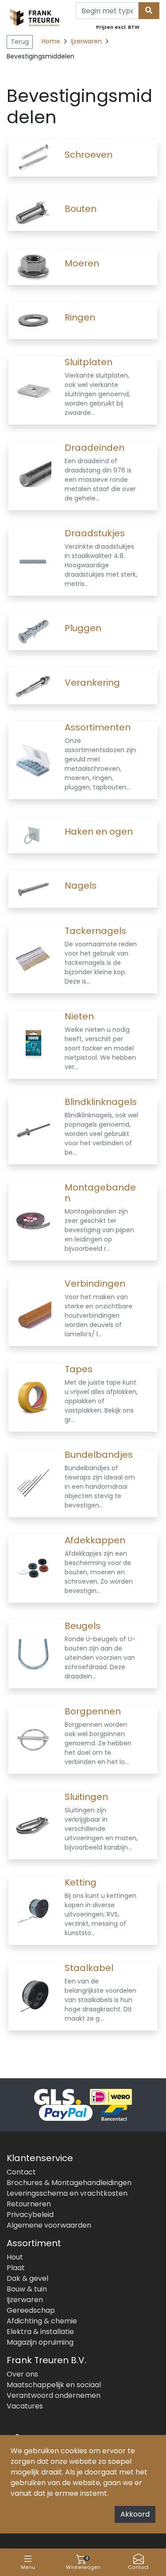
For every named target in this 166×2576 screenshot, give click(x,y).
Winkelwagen (83, 2563)
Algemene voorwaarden (49, 2225)
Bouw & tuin (27, 2289)
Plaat (16, 2268)
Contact (138, 2567)
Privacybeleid (30, 2215)
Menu (28, 2567)
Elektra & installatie (40, 2332)
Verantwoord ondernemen (54, 2395)
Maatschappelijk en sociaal (54, 2385)
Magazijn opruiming (40, 2342)
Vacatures (25, 2406)
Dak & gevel (27, 2278)
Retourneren (29, 2204)
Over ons (22, 2374)
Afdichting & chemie (42, 2321)
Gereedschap (31, 2310)
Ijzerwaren (87, 41)
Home (51, 41)
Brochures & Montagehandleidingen (69, 2183)
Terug (20, 42)
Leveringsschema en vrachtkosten (67, 2193)
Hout (15, 2257)
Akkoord (135, 2514)
